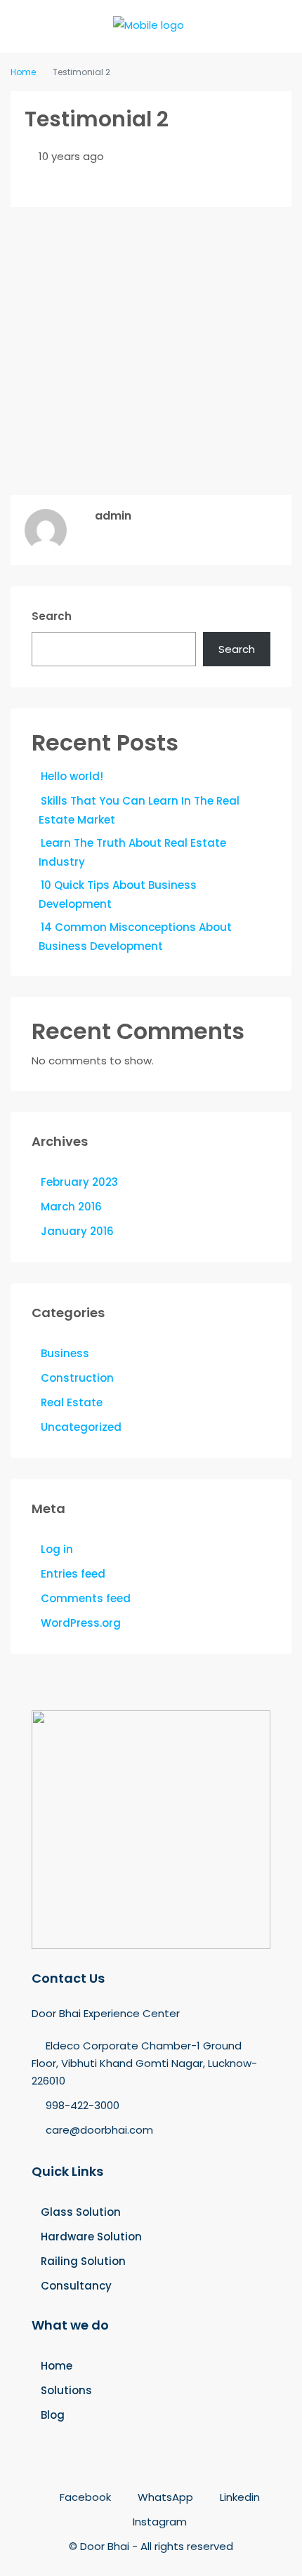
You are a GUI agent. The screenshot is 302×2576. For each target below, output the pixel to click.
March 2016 (71, 1207)
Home (57, 2366)
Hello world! (72, 776)
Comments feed (86, 1598)
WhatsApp (164, 2497)
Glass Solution (81, 2212)
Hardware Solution (91, 2237)
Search (52, 616)
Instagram (158, 2522)
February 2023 (79, 1182)
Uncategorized (81, 1427)
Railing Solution (83, 2261)
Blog (53, 2415)
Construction (77, 1378)
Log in (57, 1549)
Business (65, 1353)
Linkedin (238, 2497)
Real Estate (72, 1402)
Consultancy (76, 2286)
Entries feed (73, 1574)
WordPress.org (81, 1623)
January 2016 (77, 1231)
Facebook (84, 2497)
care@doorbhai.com (99, 2130)
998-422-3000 (83, 2105)
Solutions (66, 2390)
